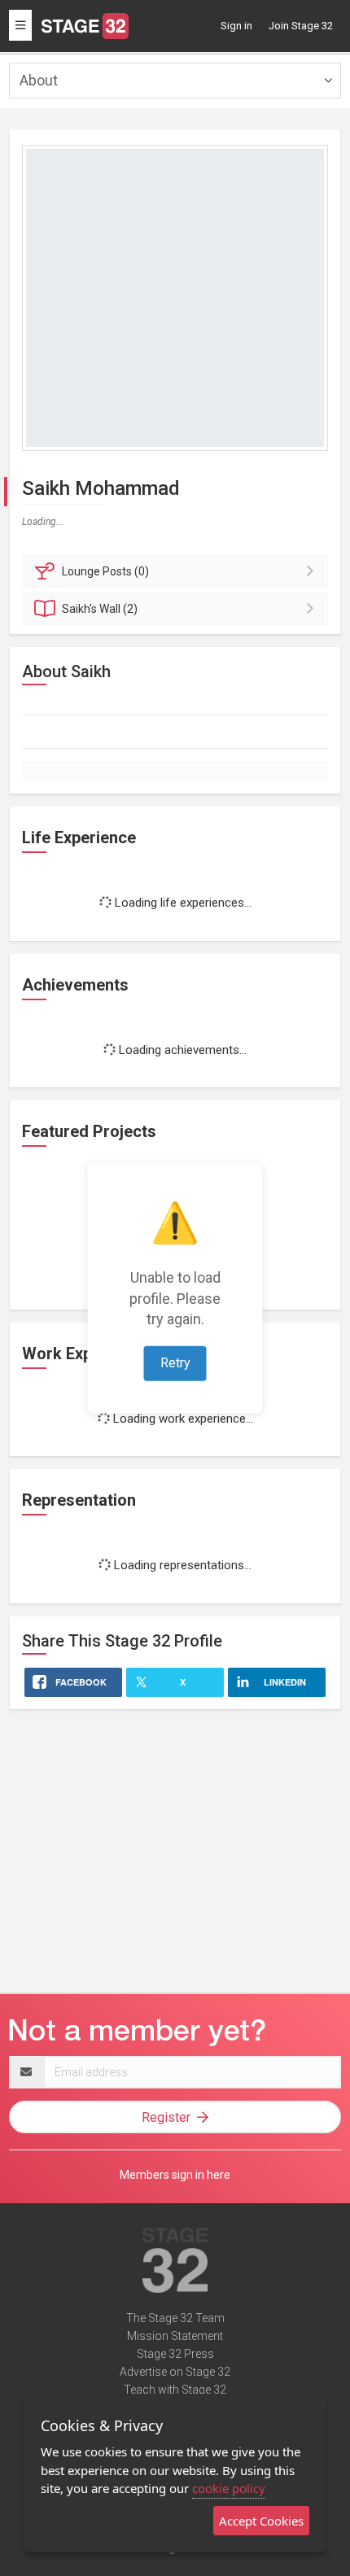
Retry (175, 1363)
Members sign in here (175, 2175)
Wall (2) (100, 609)
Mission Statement (175, 2336)
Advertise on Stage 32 (175, 2372)
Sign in (236, 26)
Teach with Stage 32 (175, 2390)
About (39, 80)
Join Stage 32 (301, 26)
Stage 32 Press (175, 2354)
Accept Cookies (261, 2521)
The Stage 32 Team (175, 2318)
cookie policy (229, 2488)
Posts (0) (105, 571)
